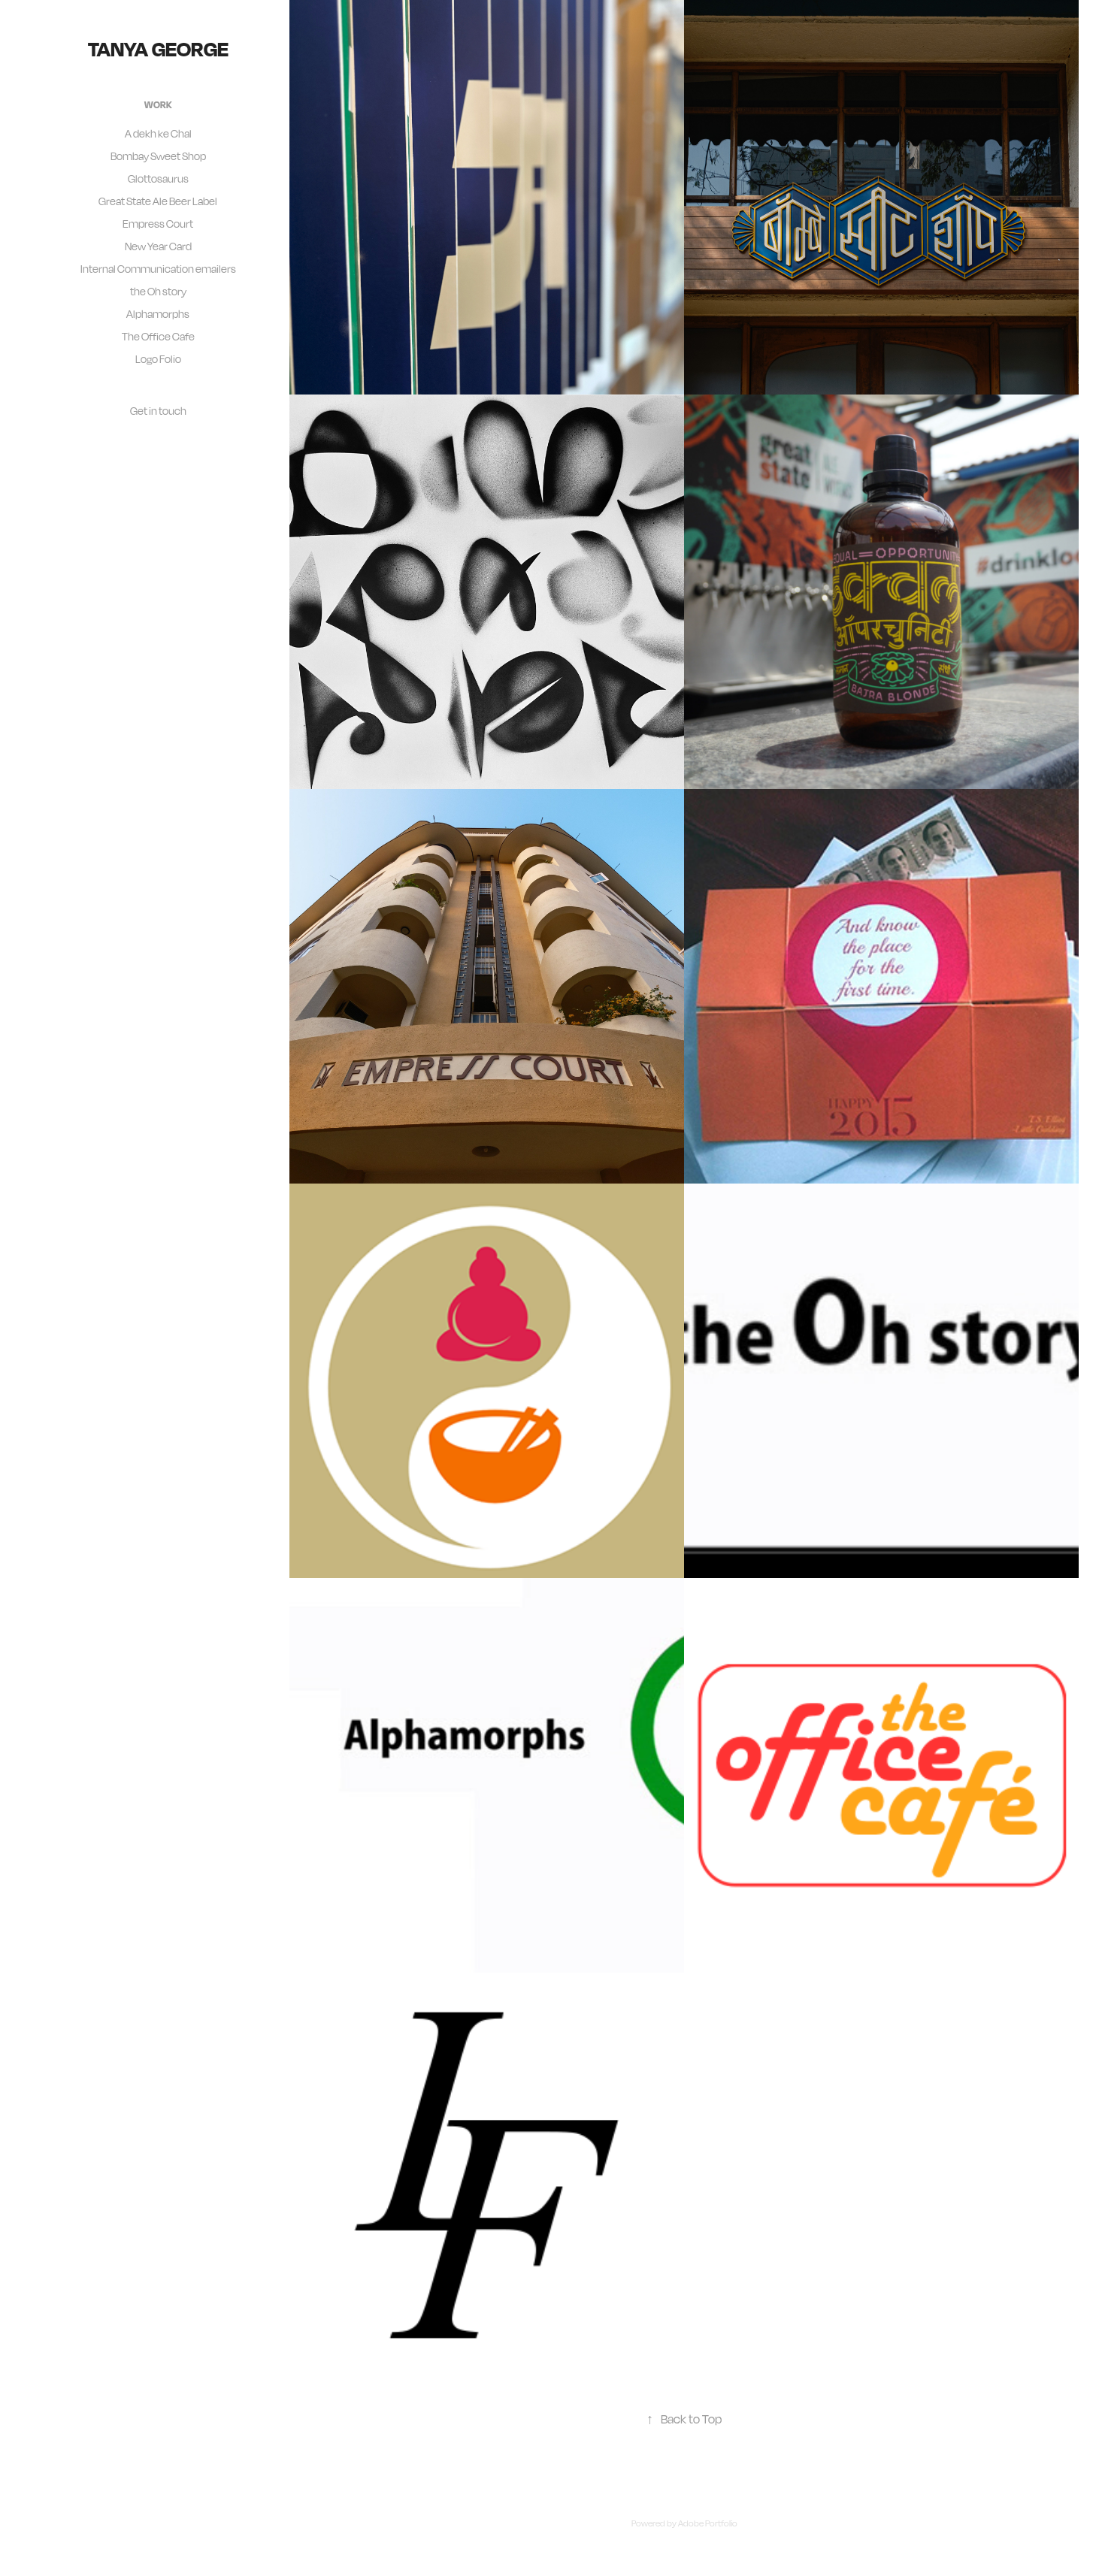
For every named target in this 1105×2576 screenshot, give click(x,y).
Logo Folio (158, 359)
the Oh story (158, 291)
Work (158, 104)
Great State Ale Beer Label (158, 201)
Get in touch (158, 411)
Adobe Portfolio (708, 2523)
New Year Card (158, 246)
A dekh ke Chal (158, 133)
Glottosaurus (158, 178)
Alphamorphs (158, 314)
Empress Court (158, 224)
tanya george (158, 48)
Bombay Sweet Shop (158, 156)
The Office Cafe (158, 336)
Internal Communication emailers (158, 269)
